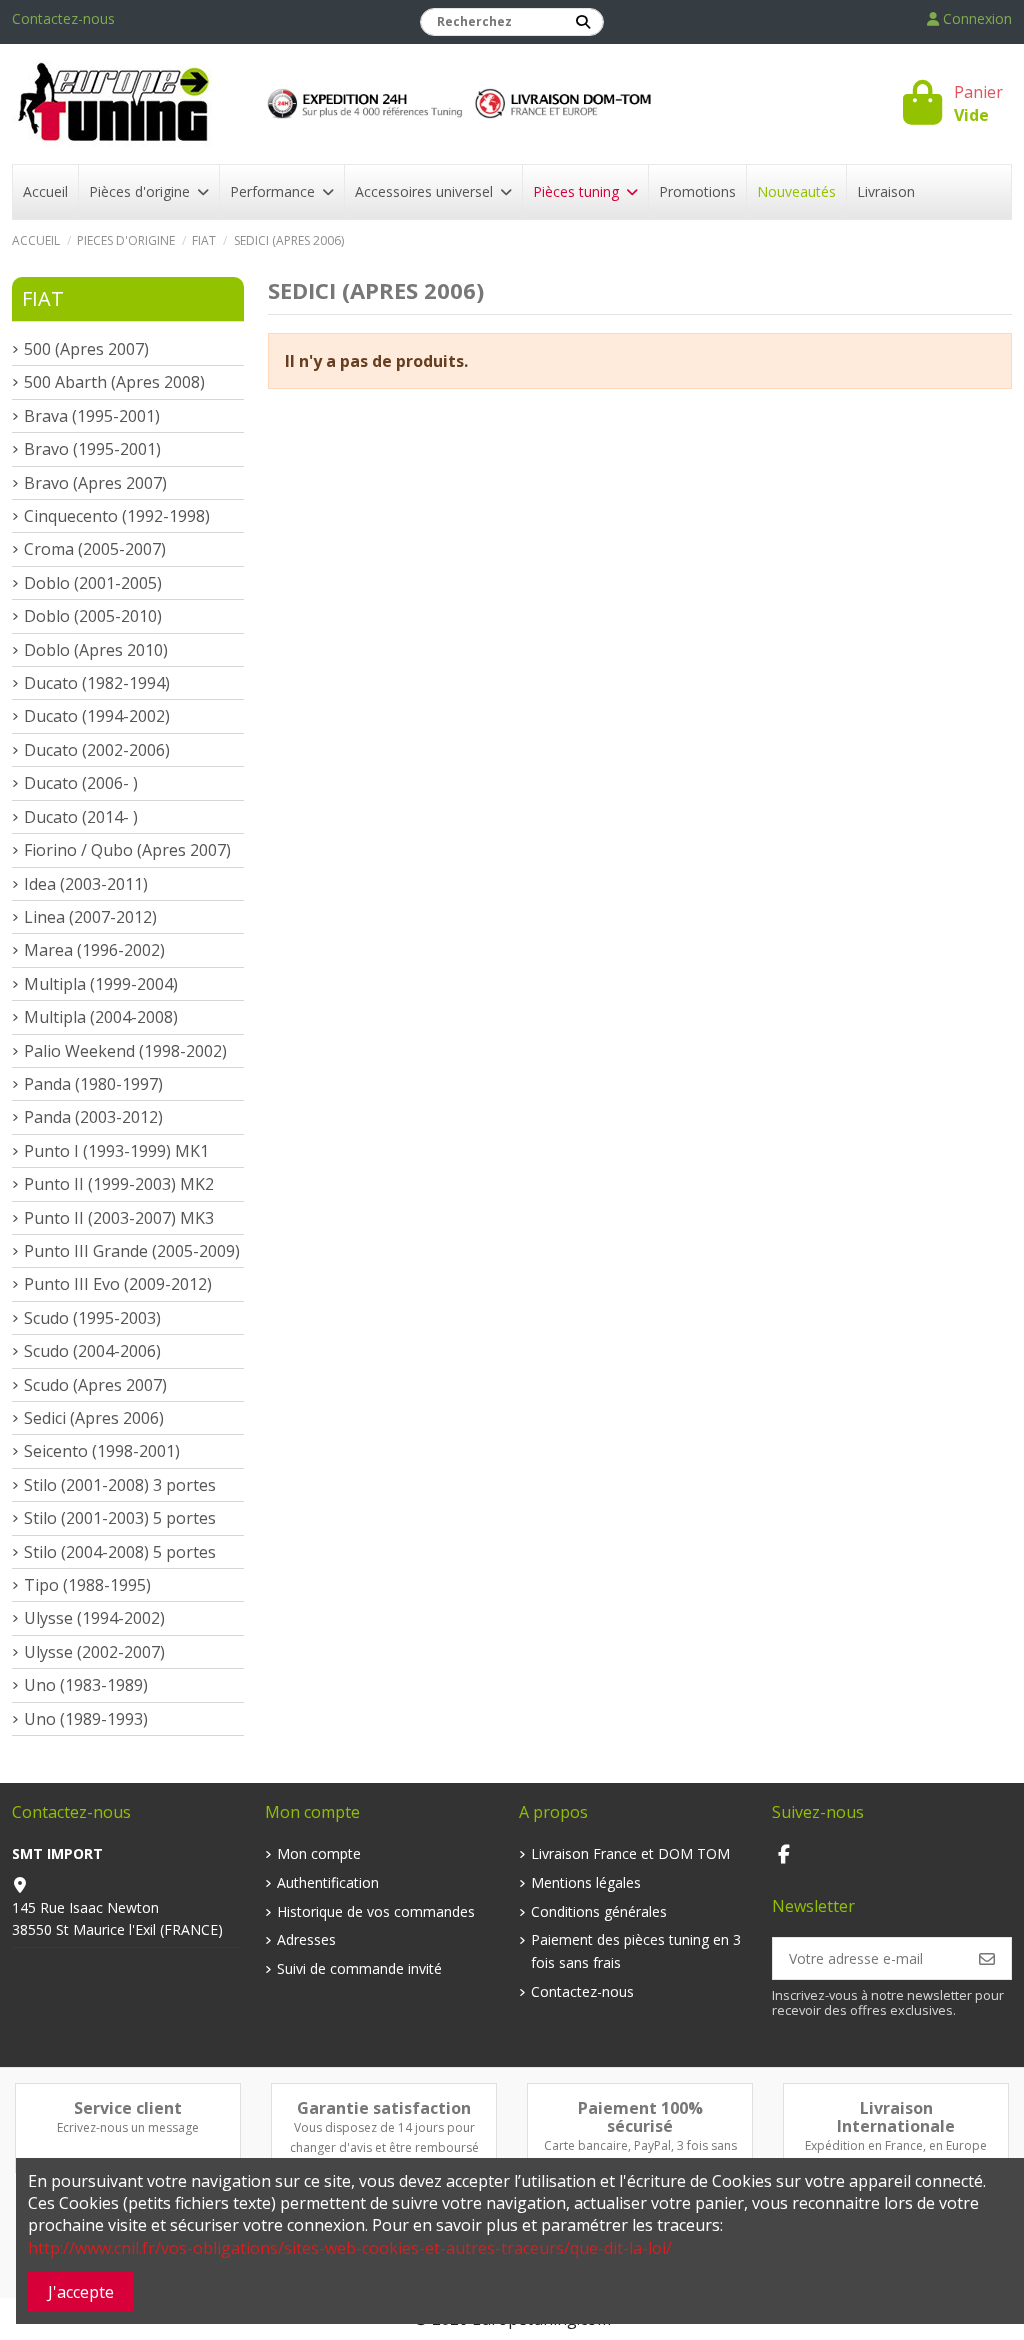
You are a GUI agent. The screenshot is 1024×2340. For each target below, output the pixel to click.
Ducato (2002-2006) (97, 750)
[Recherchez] (583, 22)
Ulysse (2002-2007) (94, 1652)
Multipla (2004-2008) (101, 1017)
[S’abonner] (987, 1958)
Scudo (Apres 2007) (95, 1385)
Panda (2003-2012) (93, 1117)
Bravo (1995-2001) (92, 449)
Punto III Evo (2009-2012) (118, 1284)
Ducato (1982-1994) (97, 683)
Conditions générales (599, 1911)
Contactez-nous (63, 18)
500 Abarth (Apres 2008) (114, 382)
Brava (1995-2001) (92, 416)
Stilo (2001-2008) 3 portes (120, 1485)
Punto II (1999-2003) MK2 (119, 1184)
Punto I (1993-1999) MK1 (116, 1151)
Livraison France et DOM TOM (630, 1853)
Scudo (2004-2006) (92, 1351)
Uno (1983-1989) (86, 1685)
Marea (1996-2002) (94, 950)
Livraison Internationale (896, 2117)
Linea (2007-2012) (90, 917)
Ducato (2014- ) (81, 817)
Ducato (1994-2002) (97, 716)
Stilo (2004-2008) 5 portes (120, 1552)
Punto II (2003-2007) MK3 (119, 1218)
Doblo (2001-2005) (93, 583)
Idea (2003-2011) (86, 884)
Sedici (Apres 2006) (94, 1418)
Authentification (328, 1882)
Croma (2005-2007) (95, 549)
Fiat (43, 298)
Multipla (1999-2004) (101, 984)
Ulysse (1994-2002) (94, 1618)
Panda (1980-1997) (93, 1084)
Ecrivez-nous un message (128, 2127)
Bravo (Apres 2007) (95, 483)
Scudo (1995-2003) (92, 1318)
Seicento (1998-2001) (102, 1451)
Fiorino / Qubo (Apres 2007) (127, 850)
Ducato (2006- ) (81, 783)
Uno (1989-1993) (86, 1719)
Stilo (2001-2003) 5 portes (120, 1518)
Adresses (306, 1939)
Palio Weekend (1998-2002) (125, 1051)
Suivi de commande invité (359, 1968)
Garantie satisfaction (384, 2108)
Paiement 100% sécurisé (640, 2117)
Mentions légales (586, 1882)
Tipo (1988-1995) (87, 1585)
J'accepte (81, 2292)
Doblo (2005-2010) (93, 616)
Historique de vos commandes (376, 1911)
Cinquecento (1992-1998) (117, 516)
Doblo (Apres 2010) (96, 650)
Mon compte (319, 1853)
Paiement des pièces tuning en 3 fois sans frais (636, 1950)
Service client (128, 2108)
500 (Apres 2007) (86, 349)
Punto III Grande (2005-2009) (132, 1251)
